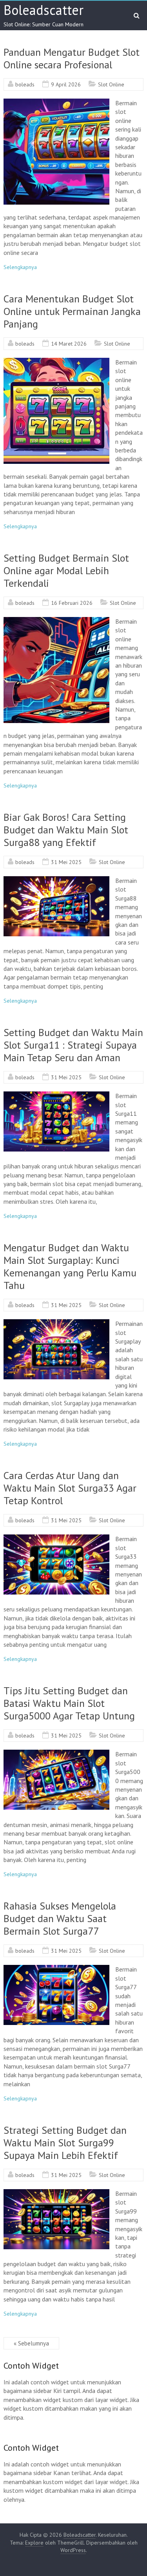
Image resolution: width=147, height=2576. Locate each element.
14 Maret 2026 (69, 344)
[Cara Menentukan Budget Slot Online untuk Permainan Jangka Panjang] (56, 362)
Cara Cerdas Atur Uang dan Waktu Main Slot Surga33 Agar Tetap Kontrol (70, 1488)
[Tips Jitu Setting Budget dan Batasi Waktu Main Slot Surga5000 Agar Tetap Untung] (56, 1754)
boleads (25, 84)
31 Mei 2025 (66, 862)
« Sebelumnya (31, 2343)
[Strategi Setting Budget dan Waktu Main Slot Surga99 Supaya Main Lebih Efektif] (56, 2193)
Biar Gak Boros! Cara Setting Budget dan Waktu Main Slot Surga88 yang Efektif (66, 830)
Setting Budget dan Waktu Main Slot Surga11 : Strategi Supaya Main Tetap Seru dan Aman (73, 1045)
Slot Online (111, 84)
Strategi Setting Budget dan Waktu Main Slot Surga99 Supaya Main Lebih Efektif (65, 2143)
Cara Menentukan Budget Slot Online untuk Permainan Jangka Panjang (72, 311)
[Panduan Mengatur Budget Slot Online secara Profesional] (56, 103)
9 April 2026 (66, 84)
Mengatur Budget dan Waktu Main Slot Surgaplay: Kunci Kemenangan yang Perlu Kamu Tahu (70, 1266)
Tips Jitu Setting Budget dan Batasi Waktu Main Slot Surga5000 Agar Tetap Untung (69, 1703)
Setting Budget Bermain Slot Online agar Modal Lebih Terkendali (66, 570)
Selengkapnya (20, 267)
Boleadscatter (44, 10)
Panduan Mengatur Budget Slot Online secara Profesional (72, 58)
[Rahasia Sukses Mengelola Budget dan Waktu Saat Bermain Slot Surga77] (56, 1969)
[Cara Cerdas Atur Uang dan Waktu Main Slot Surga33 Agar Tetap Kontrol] (56, 1538)
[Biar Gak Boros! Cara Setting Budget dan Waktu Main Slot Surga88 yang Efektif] (56, 880)
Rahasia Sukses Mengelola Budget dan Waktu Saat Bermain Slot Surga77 (60, 1918)
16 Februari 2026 (72, 603)
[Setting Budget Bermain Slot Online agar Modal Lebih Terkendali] (56, 621)
